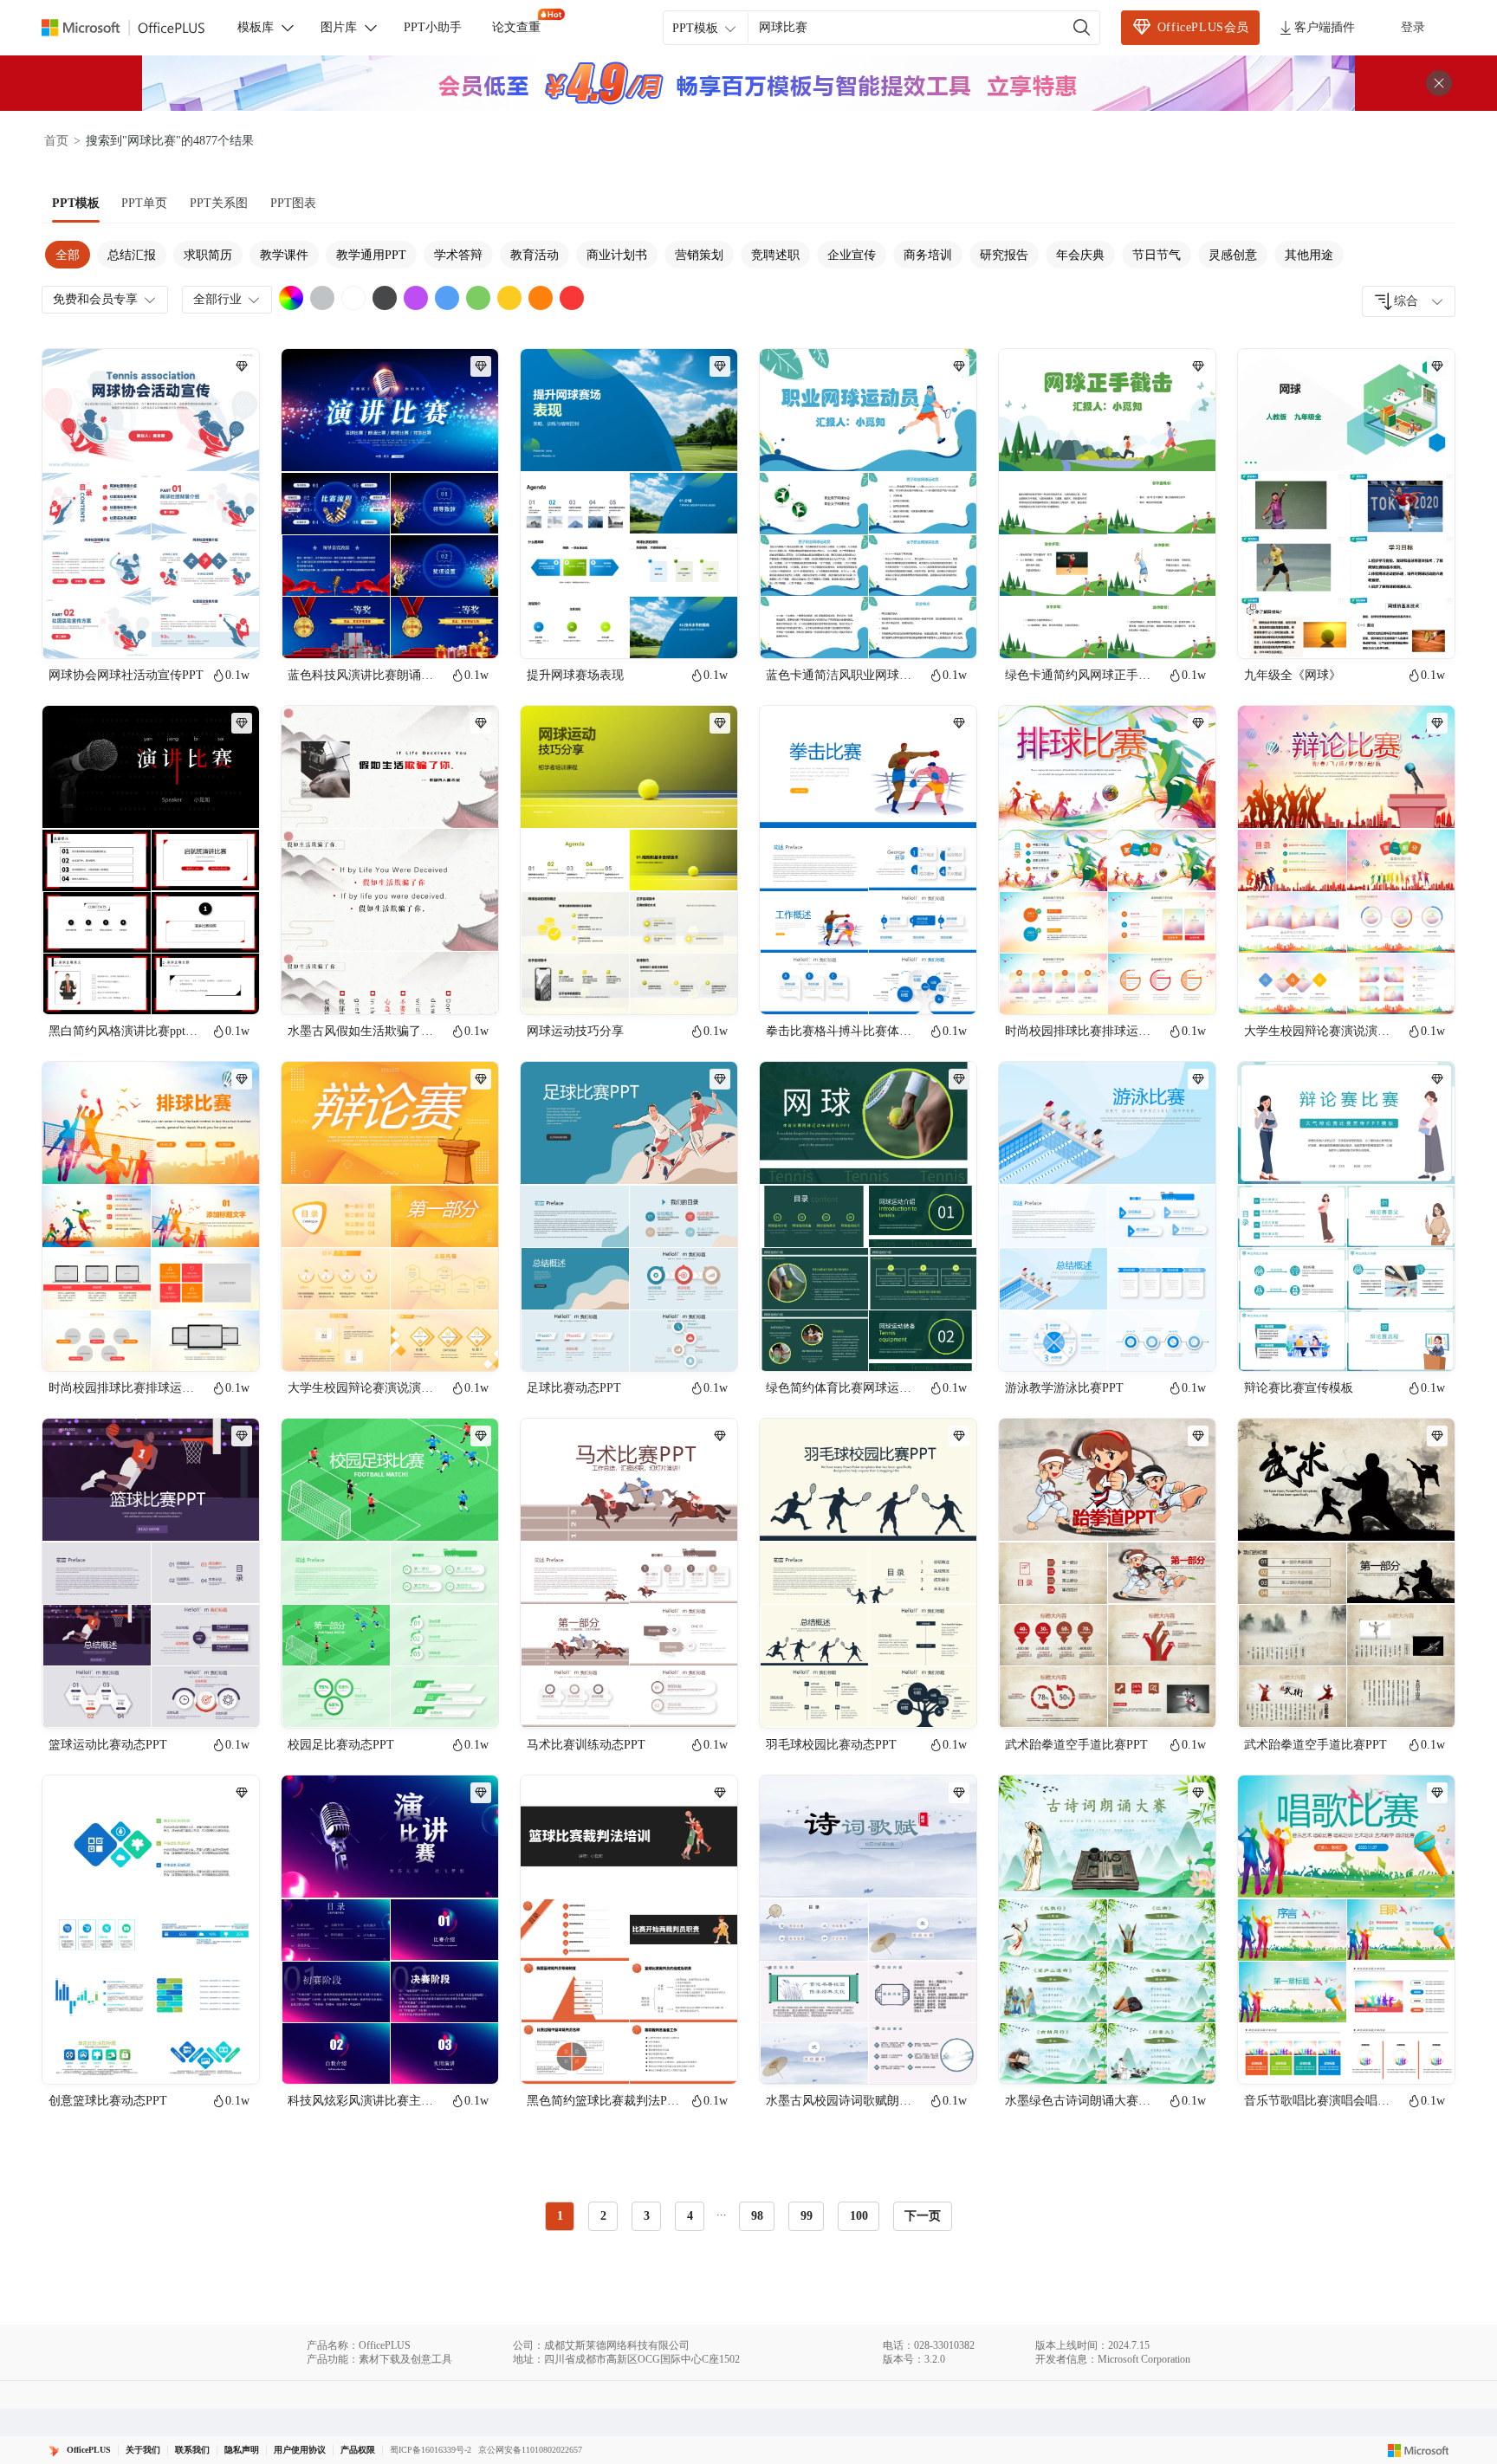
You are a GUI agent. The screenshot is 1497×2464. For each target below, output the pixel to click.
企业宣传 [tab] (852, 255)
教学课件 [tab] (284, 255)
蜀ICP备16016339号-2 (431, 2450)
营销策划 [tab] (699, 255)
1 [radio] (560, 2216)
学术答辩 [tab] (458, 255)
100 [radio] (859, 2216)
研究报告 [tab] (1004, 255)
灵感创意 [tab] (1233, 255)
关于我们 (143, 2450)
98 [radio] (757, 2216)
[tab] (76, 204)
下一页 (923, 2216)
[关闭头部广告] (1439, 83)
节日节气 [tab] (1157, 255)
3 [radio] (647, 2216)
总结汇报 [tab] (132, 255)
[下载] (231, 631)
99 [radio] (807, 2216)
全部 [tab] (68, 255)
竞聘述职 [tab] (775, 255)
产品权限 (358, 2450)
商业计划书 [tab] (617, 255)
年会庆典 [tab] (1080, 255)
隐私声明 (242, 2450)
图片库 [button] (339, 27)
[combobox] (1409, 301)
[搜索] (1082, 28)
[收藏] (190, 631)
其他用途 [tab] (1309, 255)
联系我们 (192, 2450)
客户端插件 (1325, 27)
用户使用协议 (300, 2450)
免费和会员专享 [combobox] (95, 299)
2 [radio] (603, 2216)
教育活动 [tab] (535, 255)
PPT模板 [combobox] (695, 28)
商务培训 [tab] (928, 255)
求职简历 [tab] (208, 255)
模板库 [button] (256, 27)
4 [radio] (690, 2216)
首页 (56, 141)
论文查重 (516, 27)
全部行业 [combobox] (217, 299)
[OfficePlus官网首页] (133, 28)
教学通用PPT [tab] (371, 255)
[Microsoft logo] (1419, 2450)
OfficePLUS (89, 2450)
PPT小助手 (433, 27)
